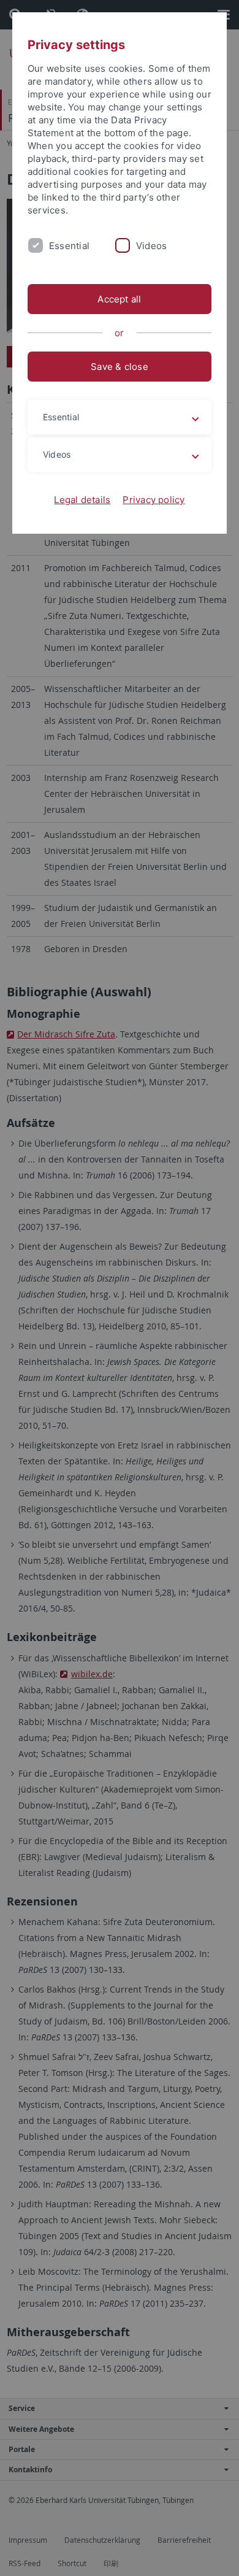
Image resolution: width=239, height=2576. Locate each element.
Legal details (82, 500)
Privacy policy (154, 500)
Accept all (119, 299)
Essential (69, 246)
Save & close (120, 367)
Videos (151, 246)
